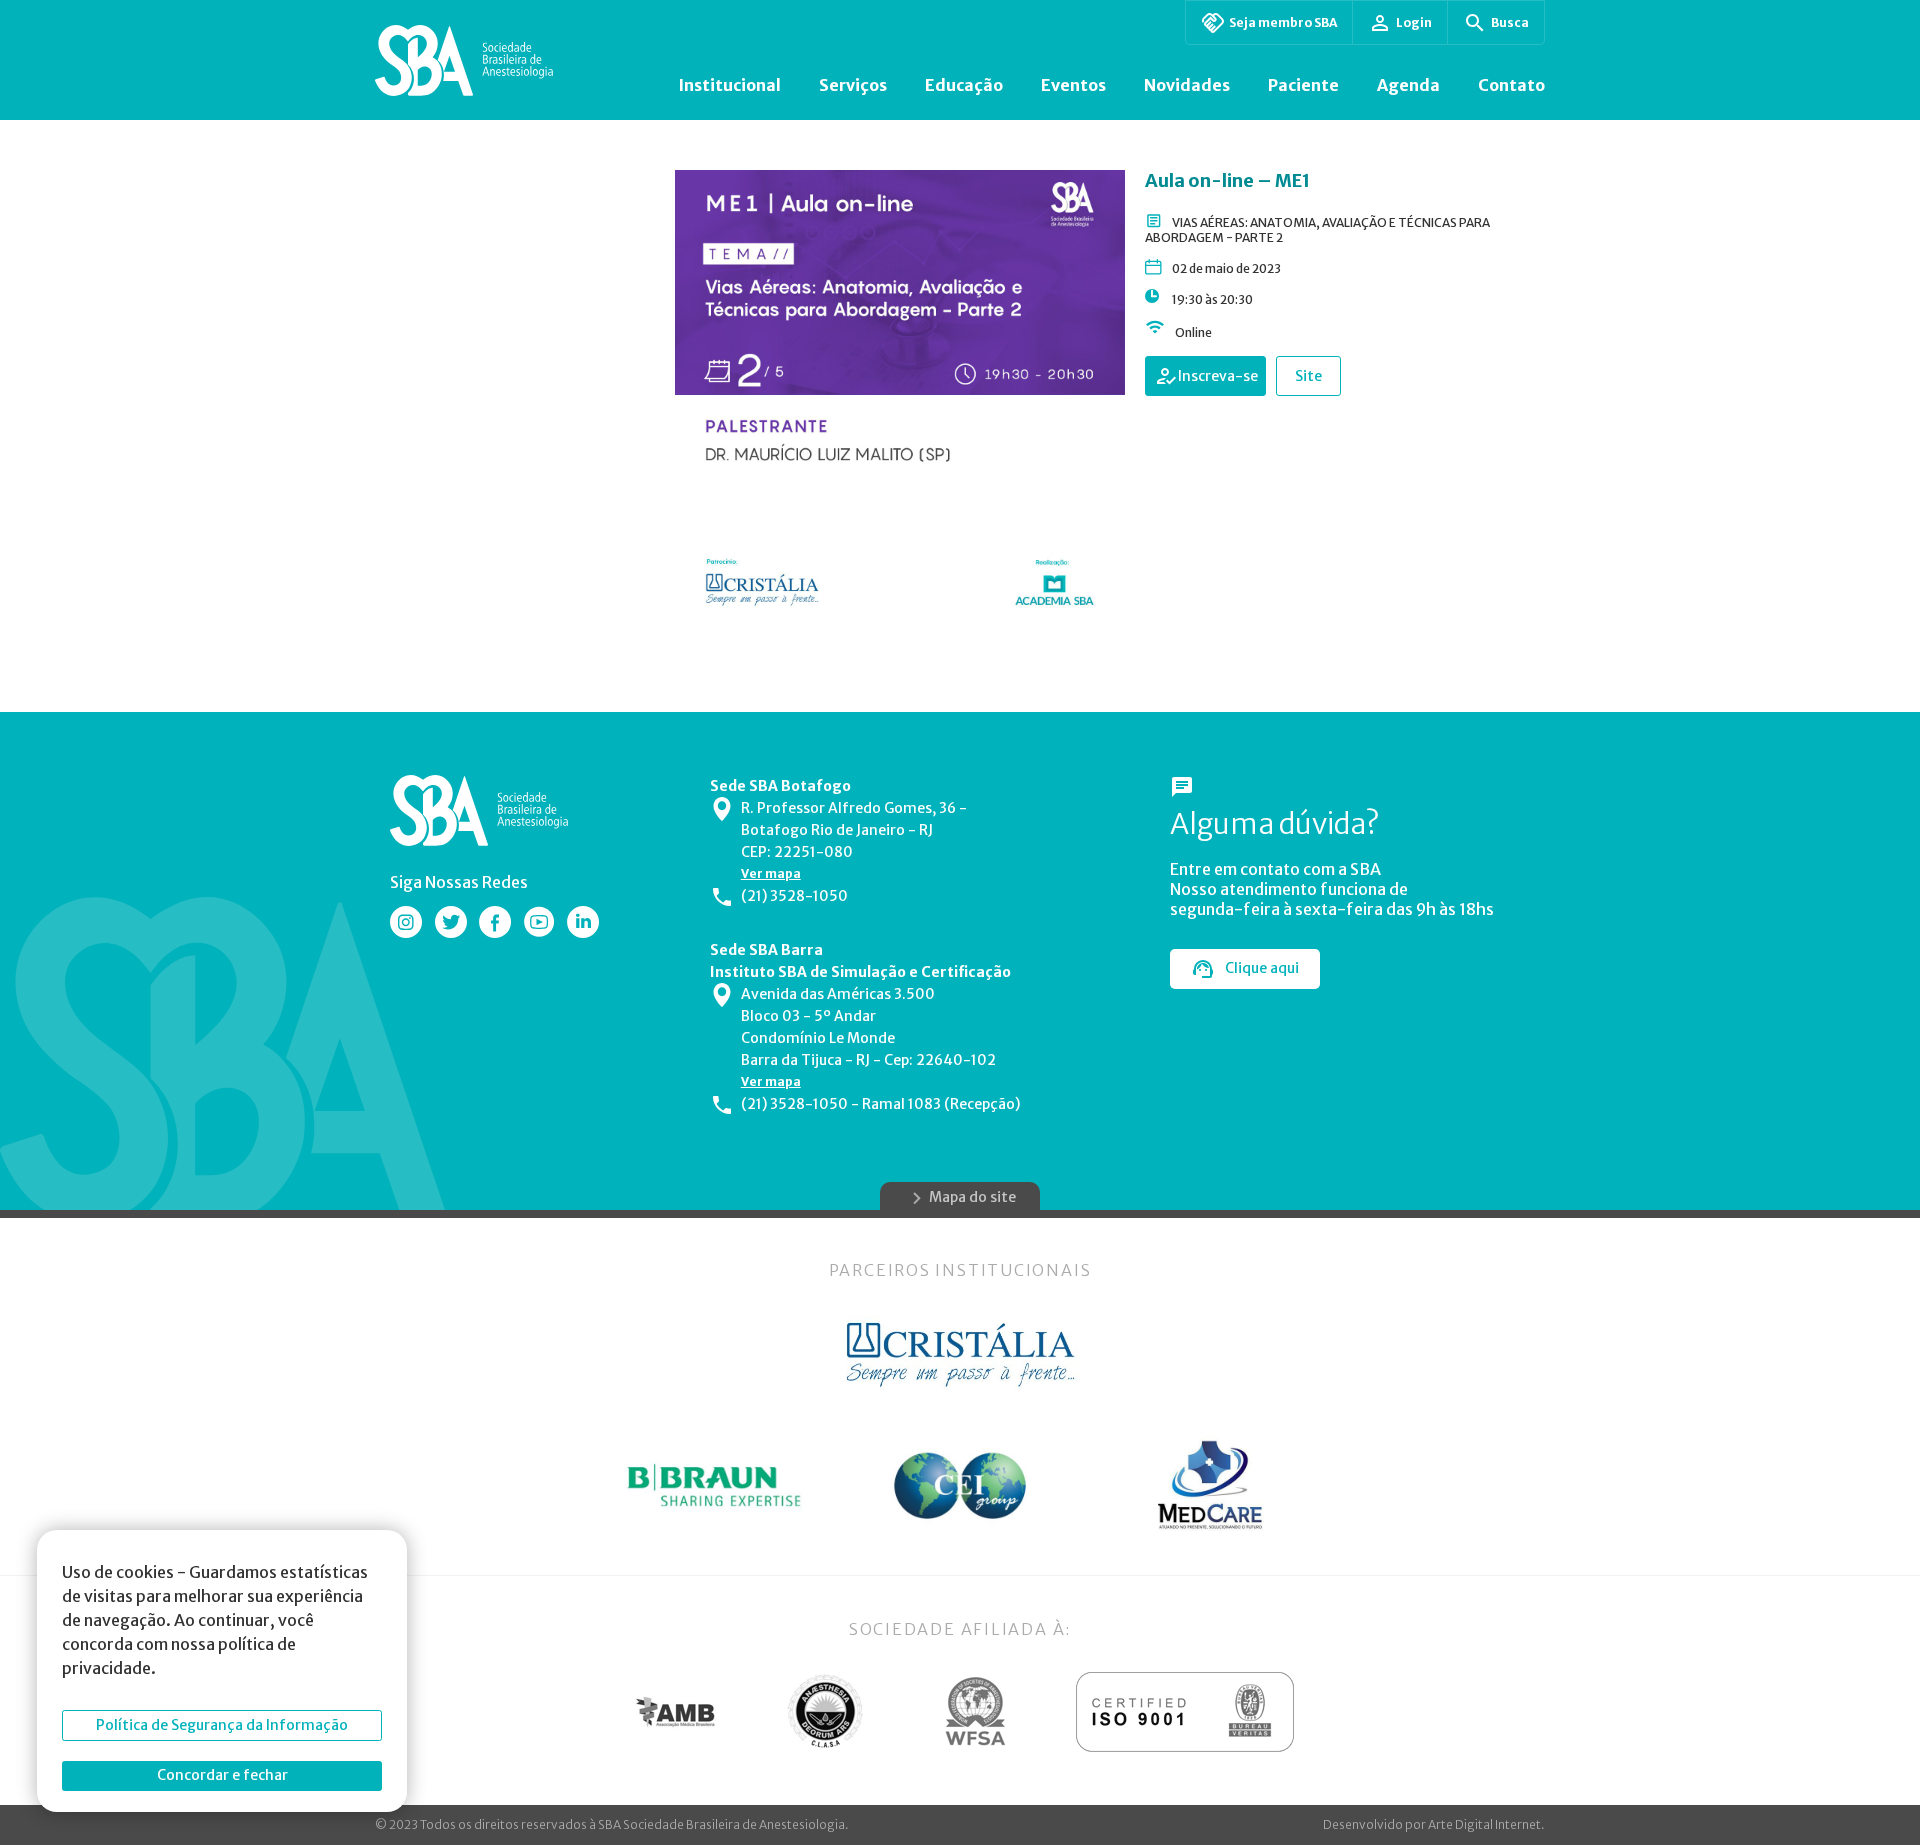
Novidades (1187, 85)
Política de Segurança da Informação (222, 1725)
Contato (1511, 85)
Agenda (1408, 85)
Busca (1510, 22)
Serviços (853, 85)
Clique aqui (1262, 968)
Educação (964, 85)
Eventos (1073, 85)
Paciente (1303, 85)
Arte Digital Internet (1484, 1824)
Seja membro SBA (1283, 22)
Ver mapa (771, 873)
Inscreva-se (1218, 376)
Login (1414, 22)
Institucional (729, 85)
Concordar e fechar (222, 1775)
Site (1308, 376)
